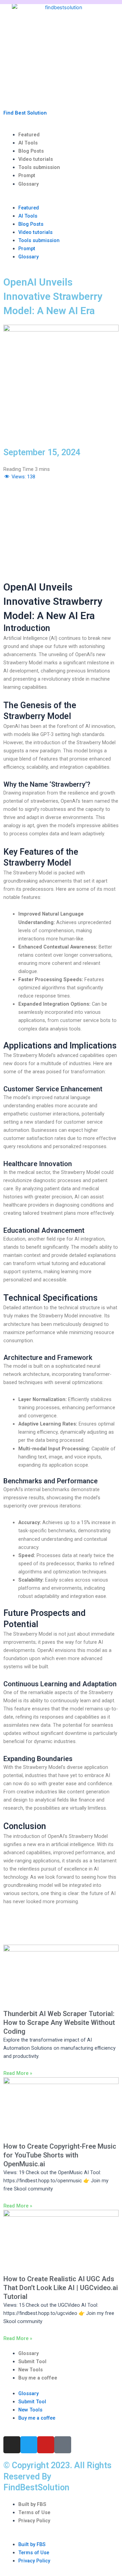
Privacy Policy (34, 2521)
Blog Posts (31, 151)
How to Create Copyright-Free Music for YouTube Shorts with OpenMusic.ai (60, 2155)
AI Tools (28, 143)
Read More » (18, 2073)
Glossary (28, 184)
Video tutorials (36, 159)
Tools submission (39, 167)
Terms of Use (34, 2512)
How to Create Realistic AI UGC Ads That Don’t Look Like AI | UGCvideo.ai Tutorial (61, 2288)
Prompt (27, 175)
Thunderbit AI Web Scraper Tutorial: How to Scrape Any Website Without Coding (59, 2023)
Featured (29, 135)
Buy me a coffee (38, 2378)
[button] (61, 200)
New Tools (30, 2370)
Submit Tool (32, 2361)
